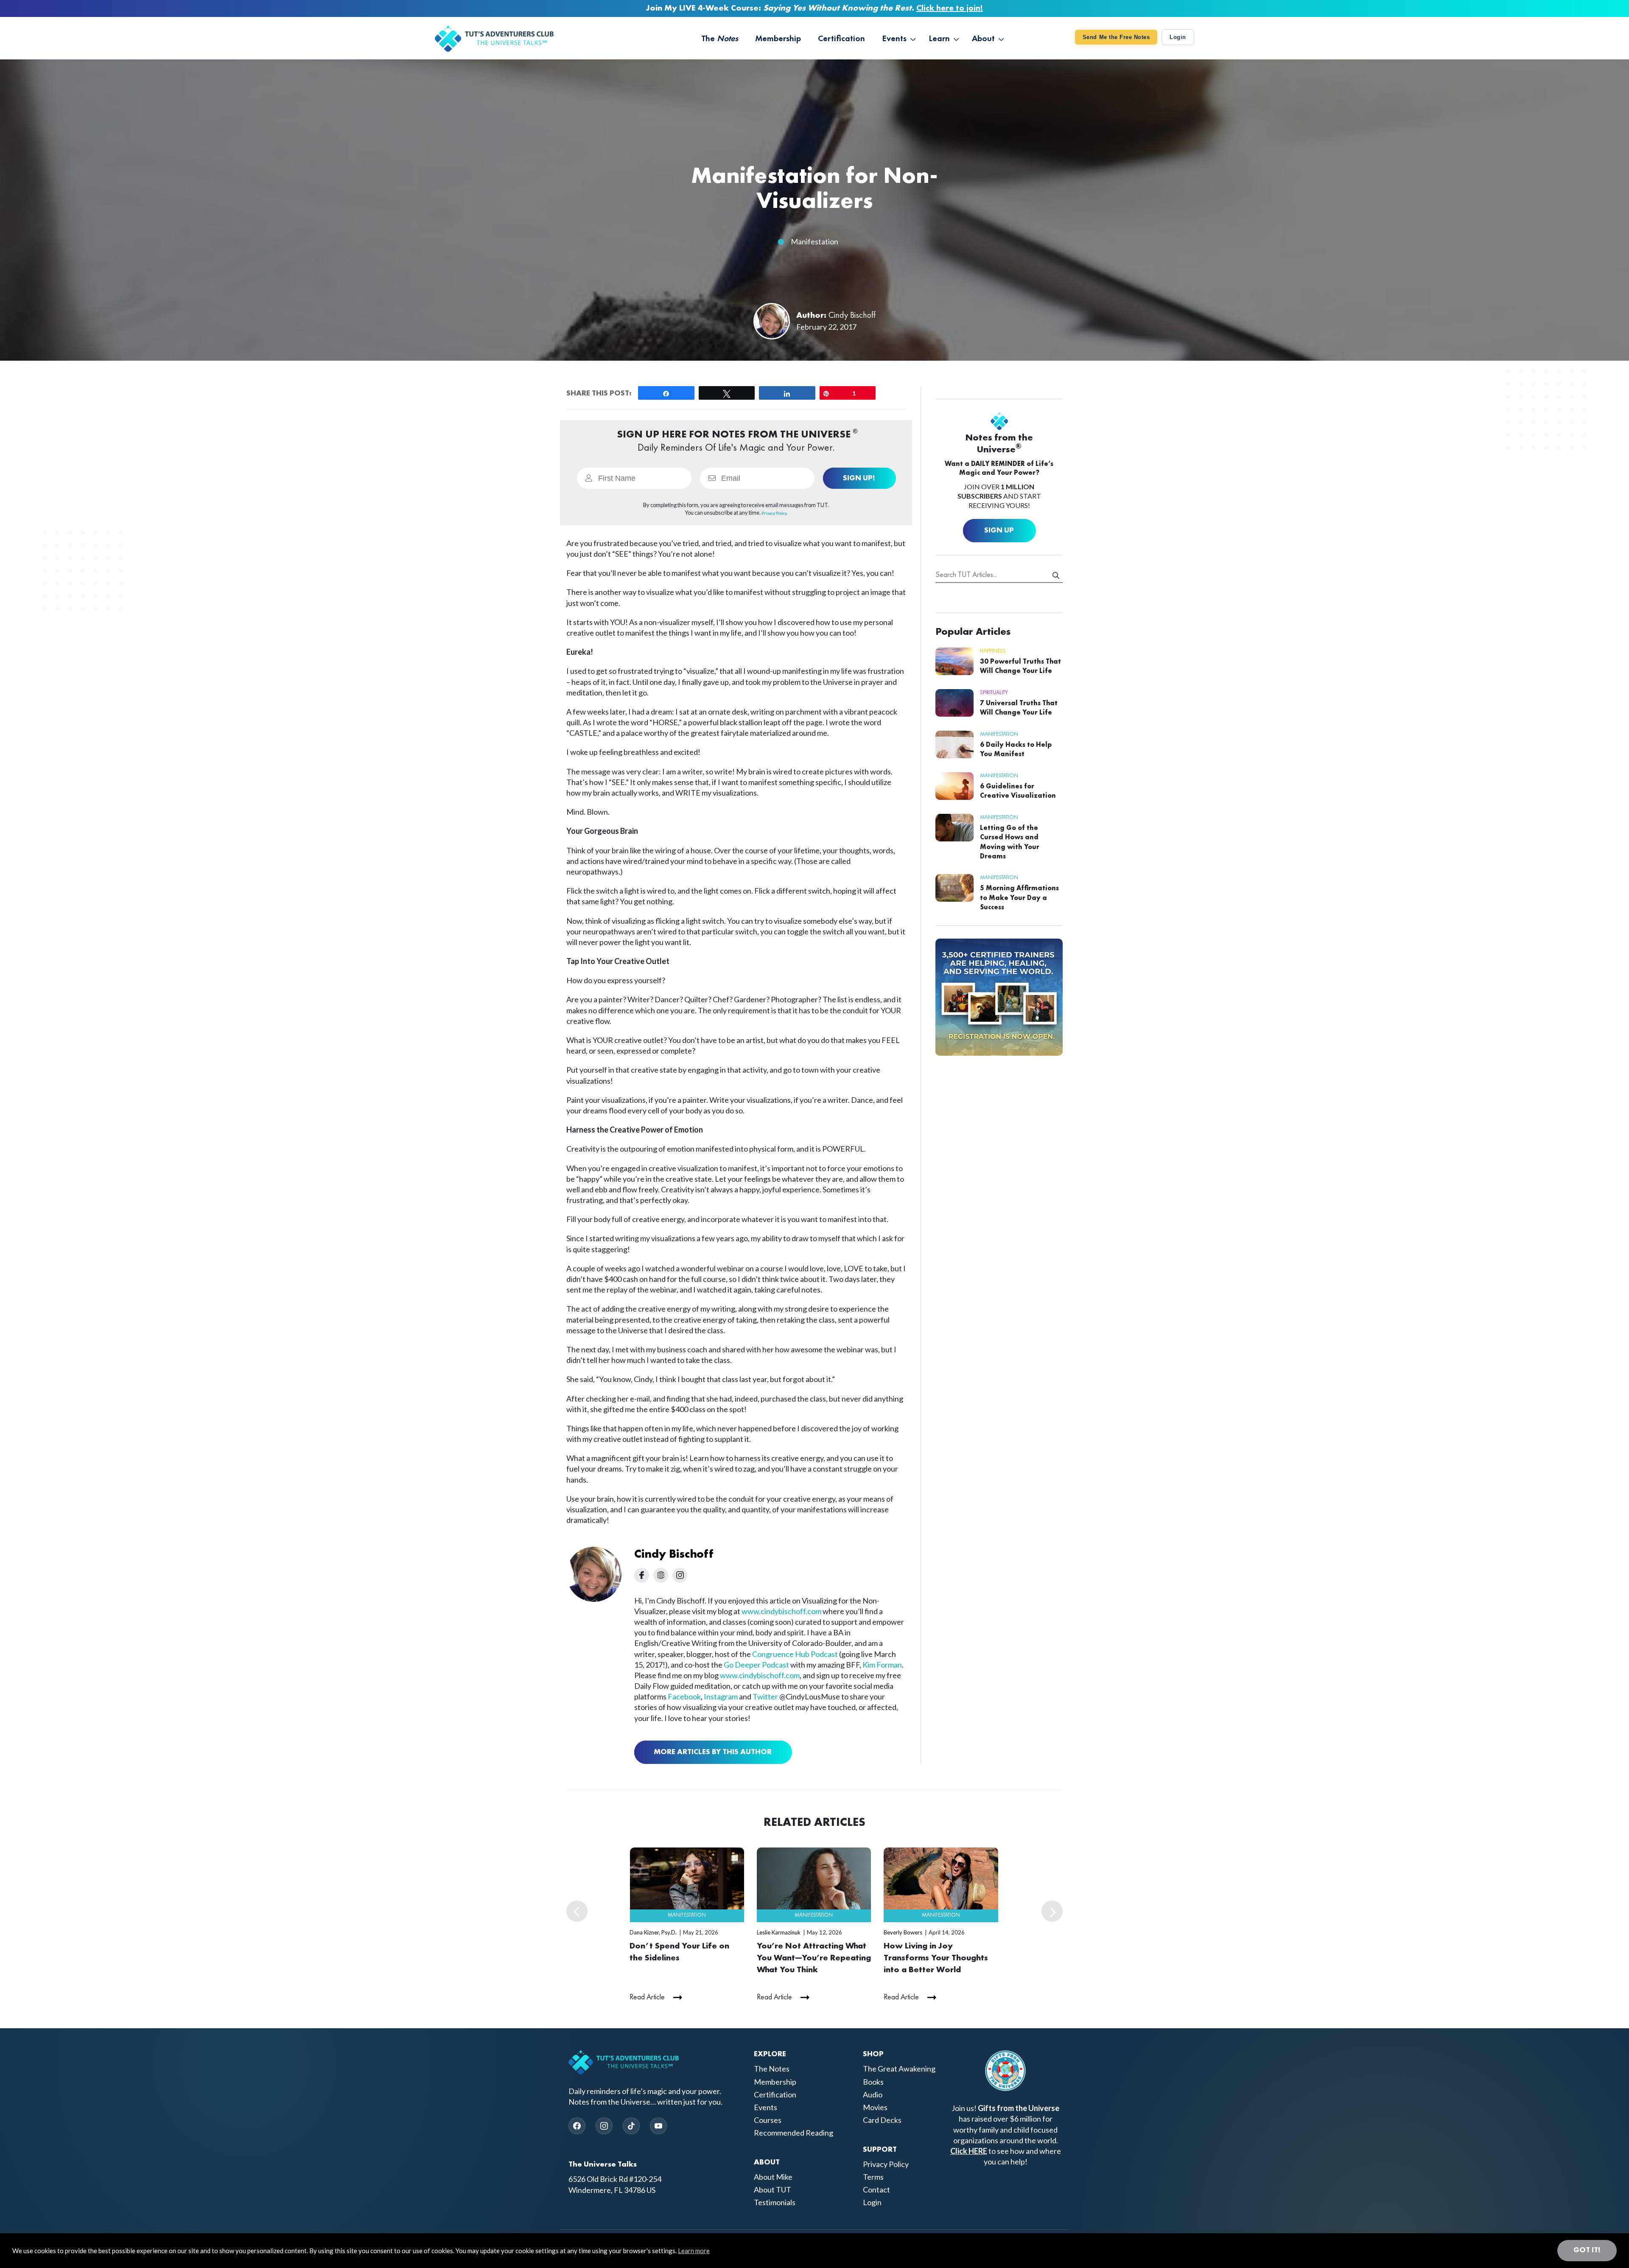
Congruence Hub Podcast (795, 1654)
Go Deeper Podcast (756, 1665)
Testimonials (775, 2203)
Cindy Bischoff (852, 316)
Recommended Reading (794, 2133)
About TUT (773, 2190)
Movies (875, 2107)
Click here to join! (950, 8)
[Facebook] (577, 2126)
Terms (873, 2177)
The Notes (772, 2069)
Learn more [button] (694, 2251)
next (1052, 1911)
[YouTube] (658, 2126)
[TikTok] (631, 2126)
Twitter (765, 1696)
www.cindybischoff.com (781, 1611)
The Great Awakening (899, 2069)
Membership (775, 2082)
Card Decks (882, 2120)
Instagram (721, 1696)
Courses (768, 2120)
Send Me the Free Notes (1116, 37)
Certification (775, 2094)
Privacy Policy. (774, 513)
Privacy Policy (886, 2164)
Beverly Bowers (903, 1932)
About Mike (773, 2177)
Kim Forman (882, 1665)
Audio (873, 2094)
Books (873, 2082)
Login (1178, 37)
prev (577, 1911)
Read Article (647, 1997)
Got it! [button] (1587, 2250)
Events (766, 2107)
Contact (876, 2190)
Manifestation (814, 241)
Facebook (684, 1696)
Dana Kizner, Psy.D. (653, 1932)
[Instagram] (604, 2126)
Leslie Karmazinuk (779, 1932)
